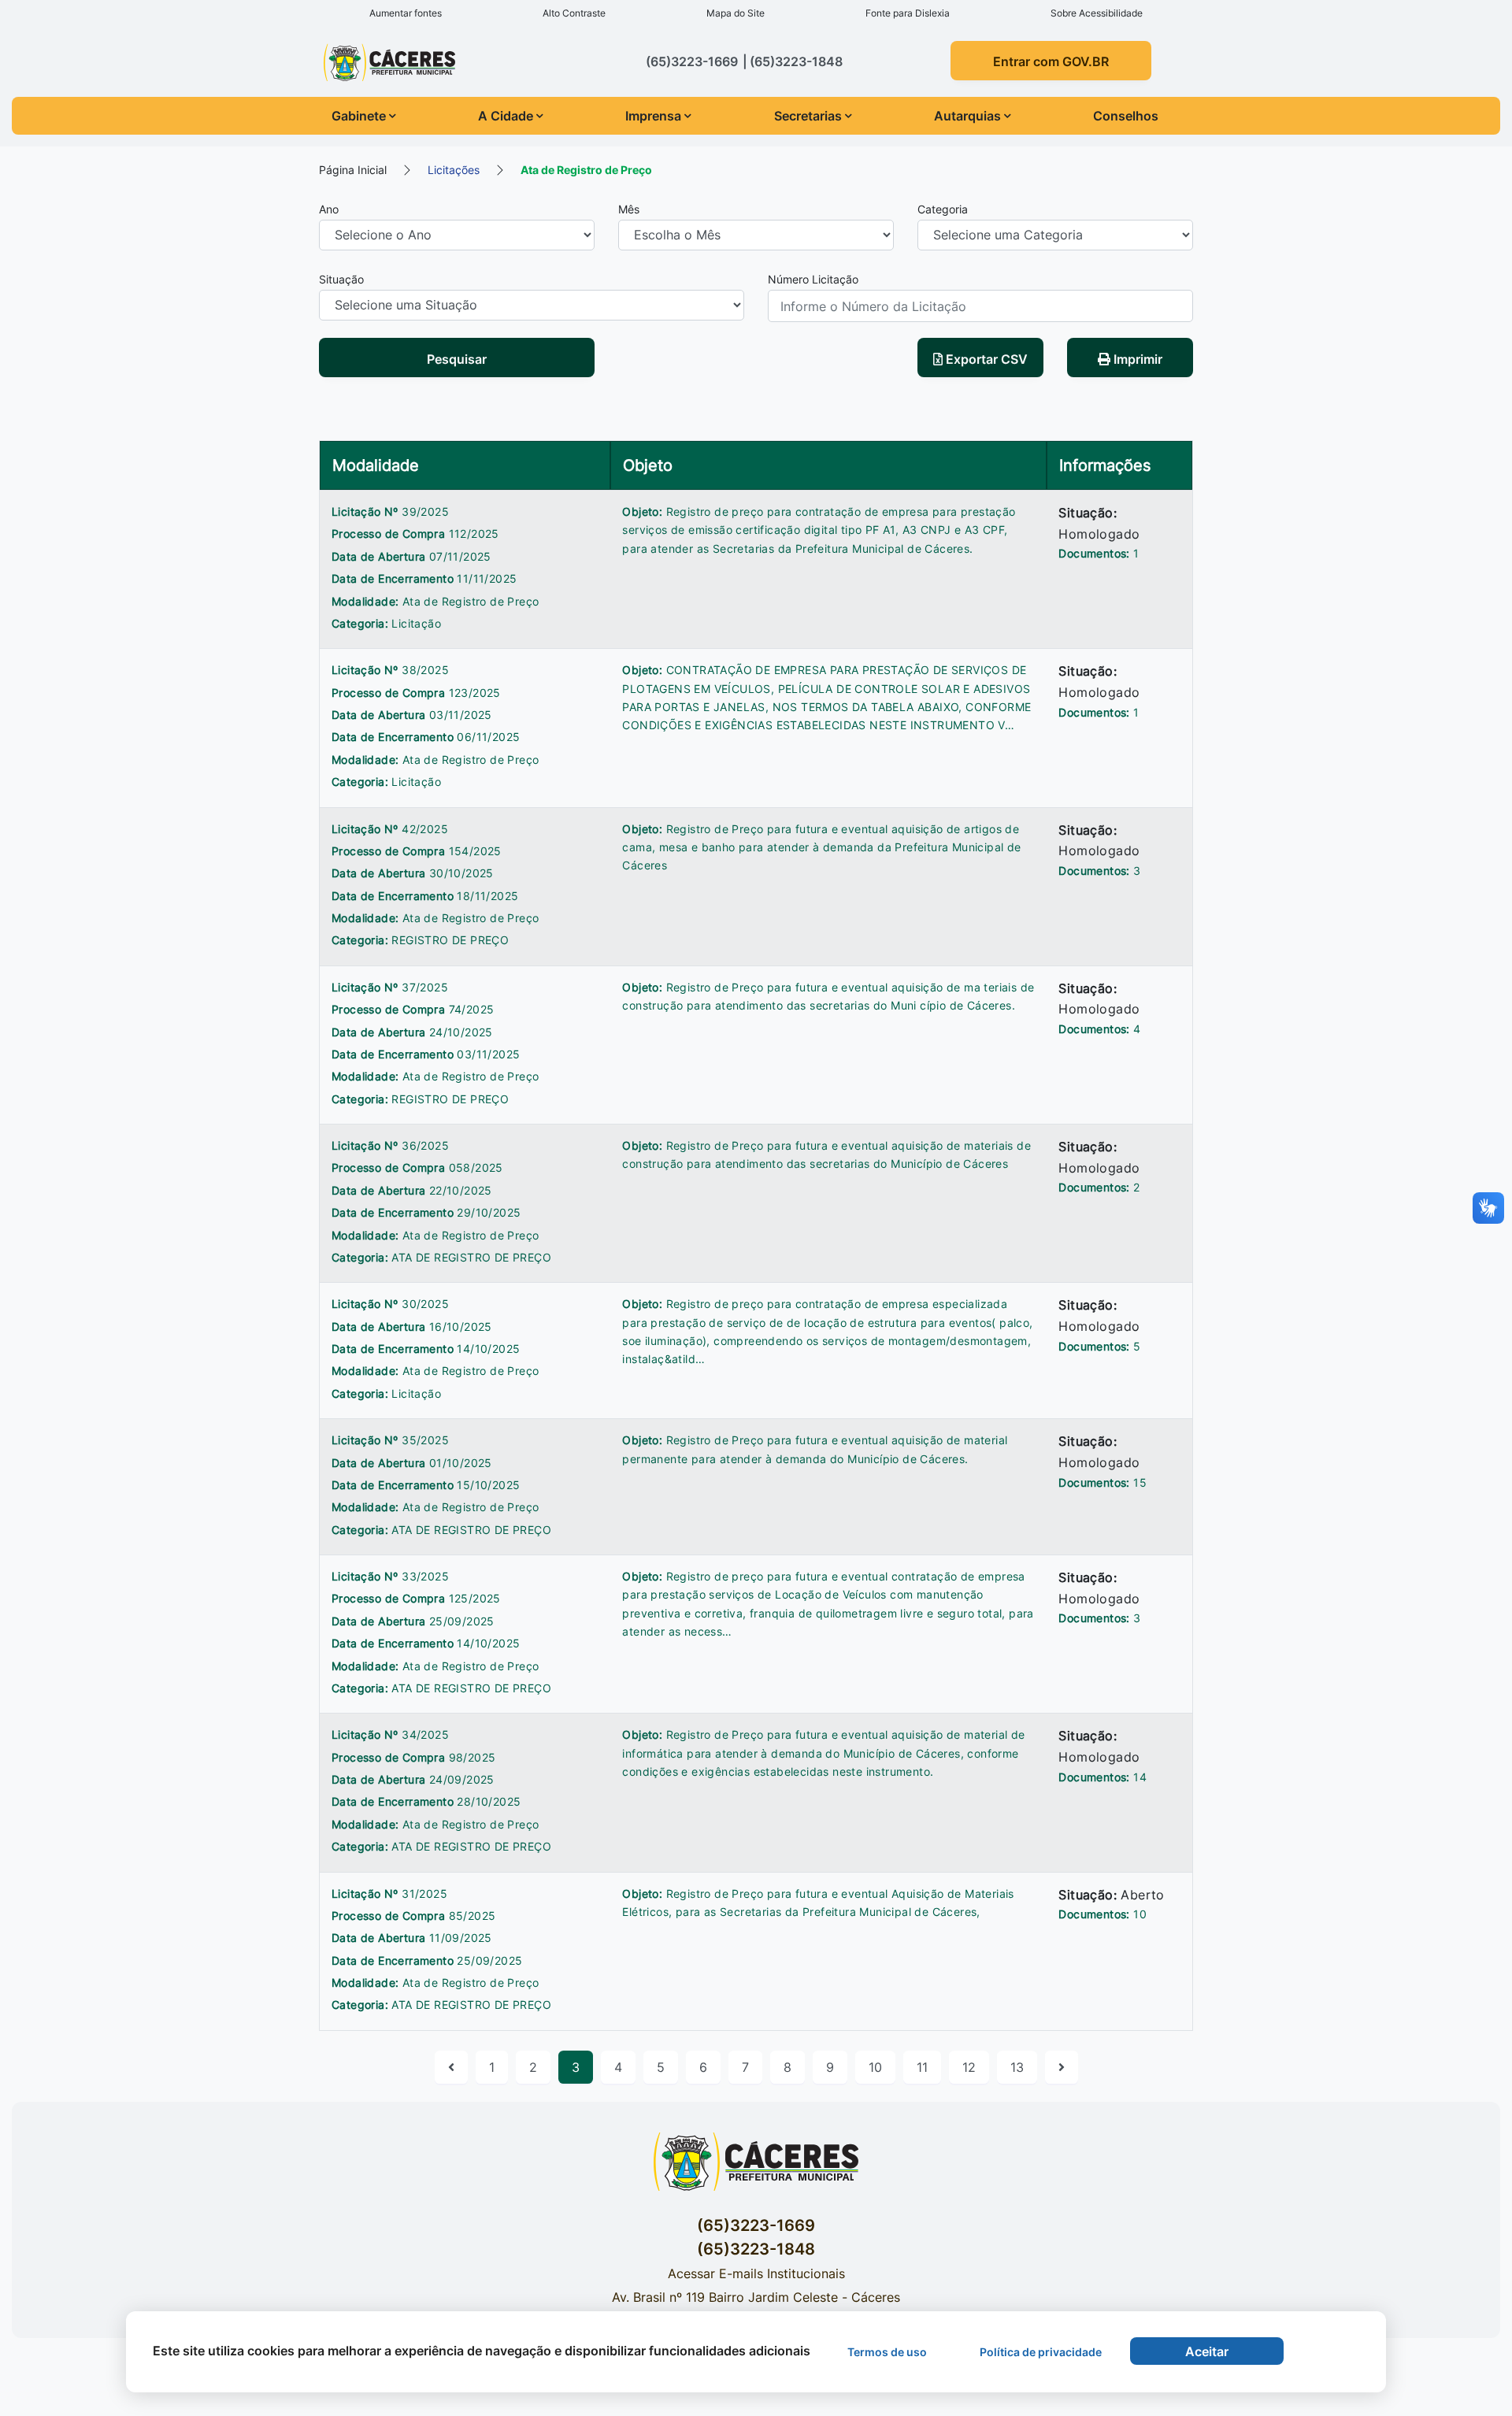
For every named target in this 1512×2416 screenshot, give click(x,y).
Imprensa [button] (653, 116)
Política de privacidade (1041, 2352)
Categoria (943, 209)
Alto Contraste (574, 13)
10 (875, 2067)
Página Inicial (353, 170)
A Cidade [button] (506, 116)
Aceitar (1207, 2351)
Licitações (454, 170)
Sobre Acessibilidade (1097, 13)
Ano (329, 209)
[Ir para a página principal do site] (419, 62)
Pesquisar (457, 359)
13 (1017, 2067)
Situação (341, 279)
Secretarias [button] (808, 116)
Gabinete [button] (359, 116)
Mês (629, 209)
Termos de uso (887, 2352)
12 (969, 2067)
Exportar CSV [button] (985, 359)
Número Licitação (813, 279)
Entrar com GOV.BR (1051, 61)
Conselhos (1126, 116)
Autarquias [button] (967, 116)
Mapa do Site (736, 13)
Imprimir (1136, 359)
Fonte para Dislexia (908, 13)
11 (922, 2067)
